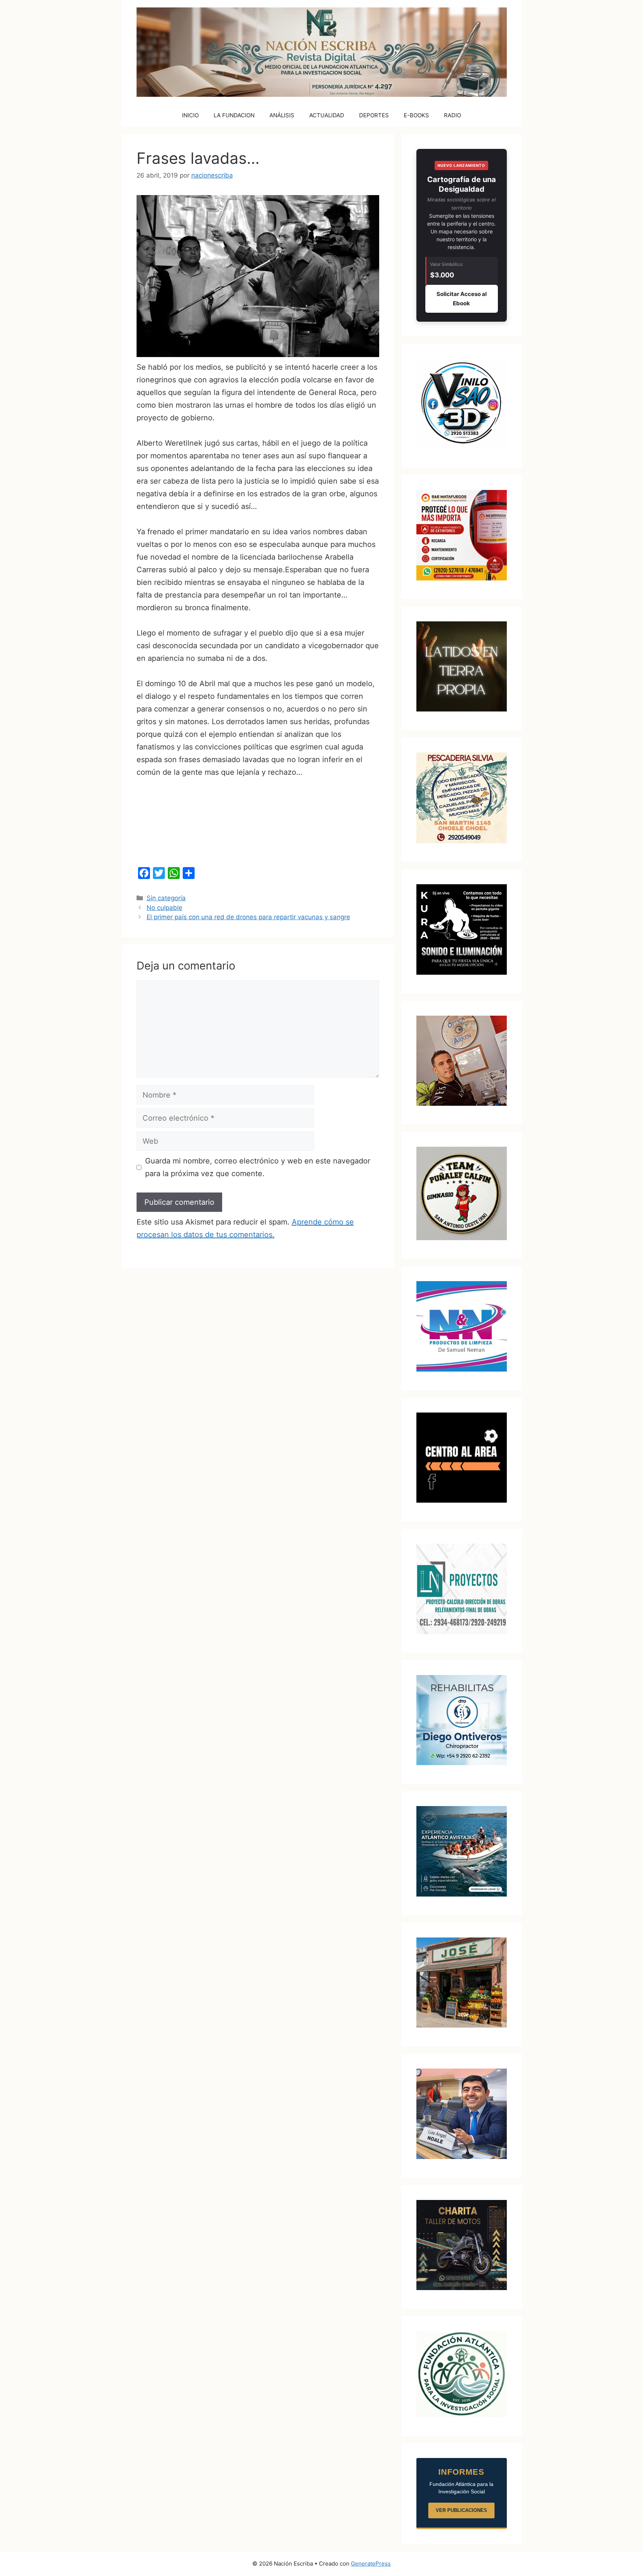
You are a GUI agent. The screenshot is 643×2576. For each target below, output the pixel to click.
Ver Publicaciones (461, 2510)
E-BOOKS (416, 115)
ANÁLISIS (282, 115)
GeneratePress (371, 2564)
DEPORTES (374, 115)
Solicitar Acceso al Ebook (462, 299)
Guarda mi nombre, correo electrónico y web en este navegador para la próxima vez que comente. (258, 1167)
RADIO (452, 115)
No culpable (164, 908)
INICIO (190, 115)
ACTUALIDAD (327, 115)
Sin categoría (166, 898)
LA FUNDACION (234, 115)
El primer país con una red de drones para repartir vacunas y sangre (248, 917)
